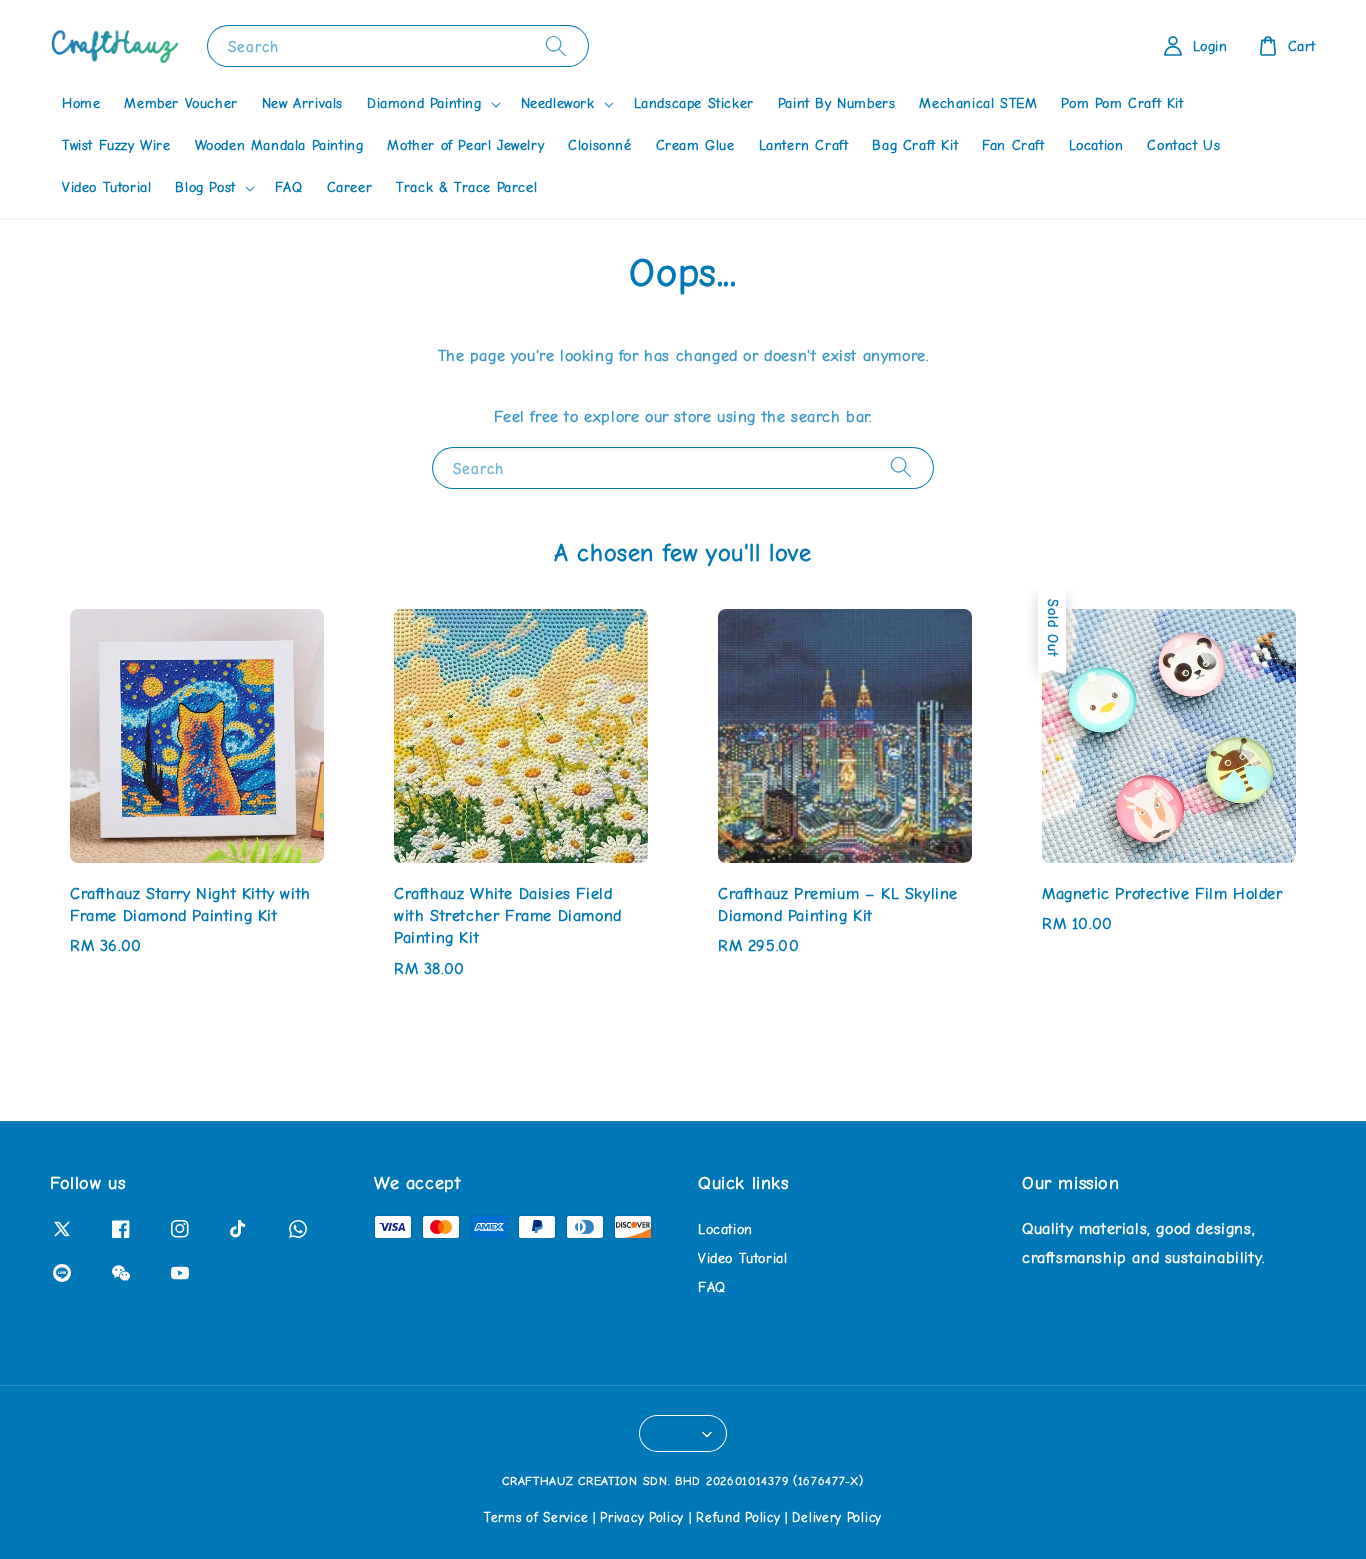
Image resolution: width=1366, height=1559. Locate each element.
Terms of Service (536, 1517)
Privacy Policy (642, 1517)
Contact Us (1183, 145)
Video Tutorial (106, 187)
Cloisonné (599, 145)
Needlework (558, 103)
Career (350, 187)
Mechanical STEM (978, 103)
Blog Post (205, 187)
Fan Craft (1013, 145)
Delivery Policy (837, 1517)
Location (1096, 145)
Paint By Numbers (837, 103)
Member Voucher (180, 103)
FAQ (289, 187)
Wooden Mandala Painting (279, 145)
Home (81, 103)
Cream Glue (695, 145)
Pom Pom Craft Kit (1122, 103)
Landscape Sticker (694, 103)
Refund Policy (738, 1517)
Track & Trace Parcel (466, 187)
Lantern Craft (804, 145)
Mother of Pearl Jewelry (465, 145)
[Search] (556, 45)
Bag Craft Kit (915, 145)
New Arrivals (302, 103)
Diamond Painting (424, 103)
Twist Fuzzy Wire (116, 145)
